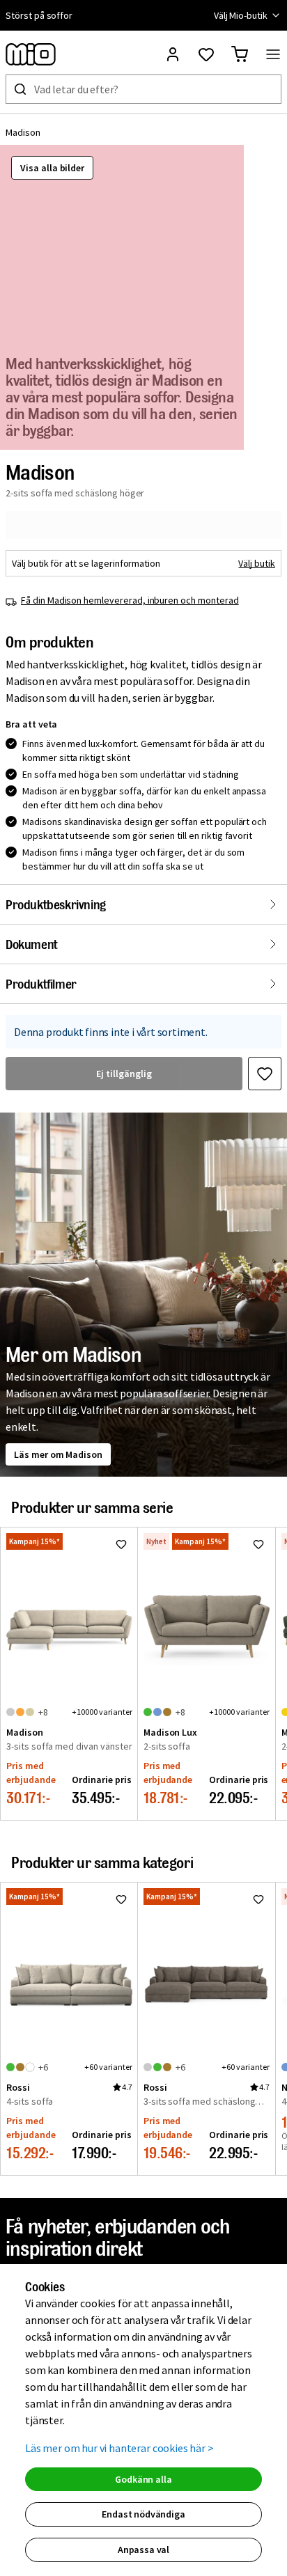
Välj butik (257, 563)
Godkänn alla (143, 2479)
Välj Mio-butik (241, 15)
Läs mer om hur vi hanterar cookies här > (119, 2448)
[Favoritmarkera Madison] (265, 1074)
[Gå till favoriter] (206, 54)
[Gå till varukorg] (240, 54)
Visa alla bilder (52, 168)
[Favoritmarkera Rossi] (121, 1899)
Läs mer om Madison (58, 1454)
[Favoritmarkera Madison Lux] (258, 1544)
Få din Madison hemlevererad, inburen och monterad (130, 600)
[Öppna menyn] (273, 54)
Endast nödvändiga (143, 2514)
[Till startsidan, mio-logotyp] (31, 54)
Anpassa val (143, 2550)
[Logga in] (173, 54)
